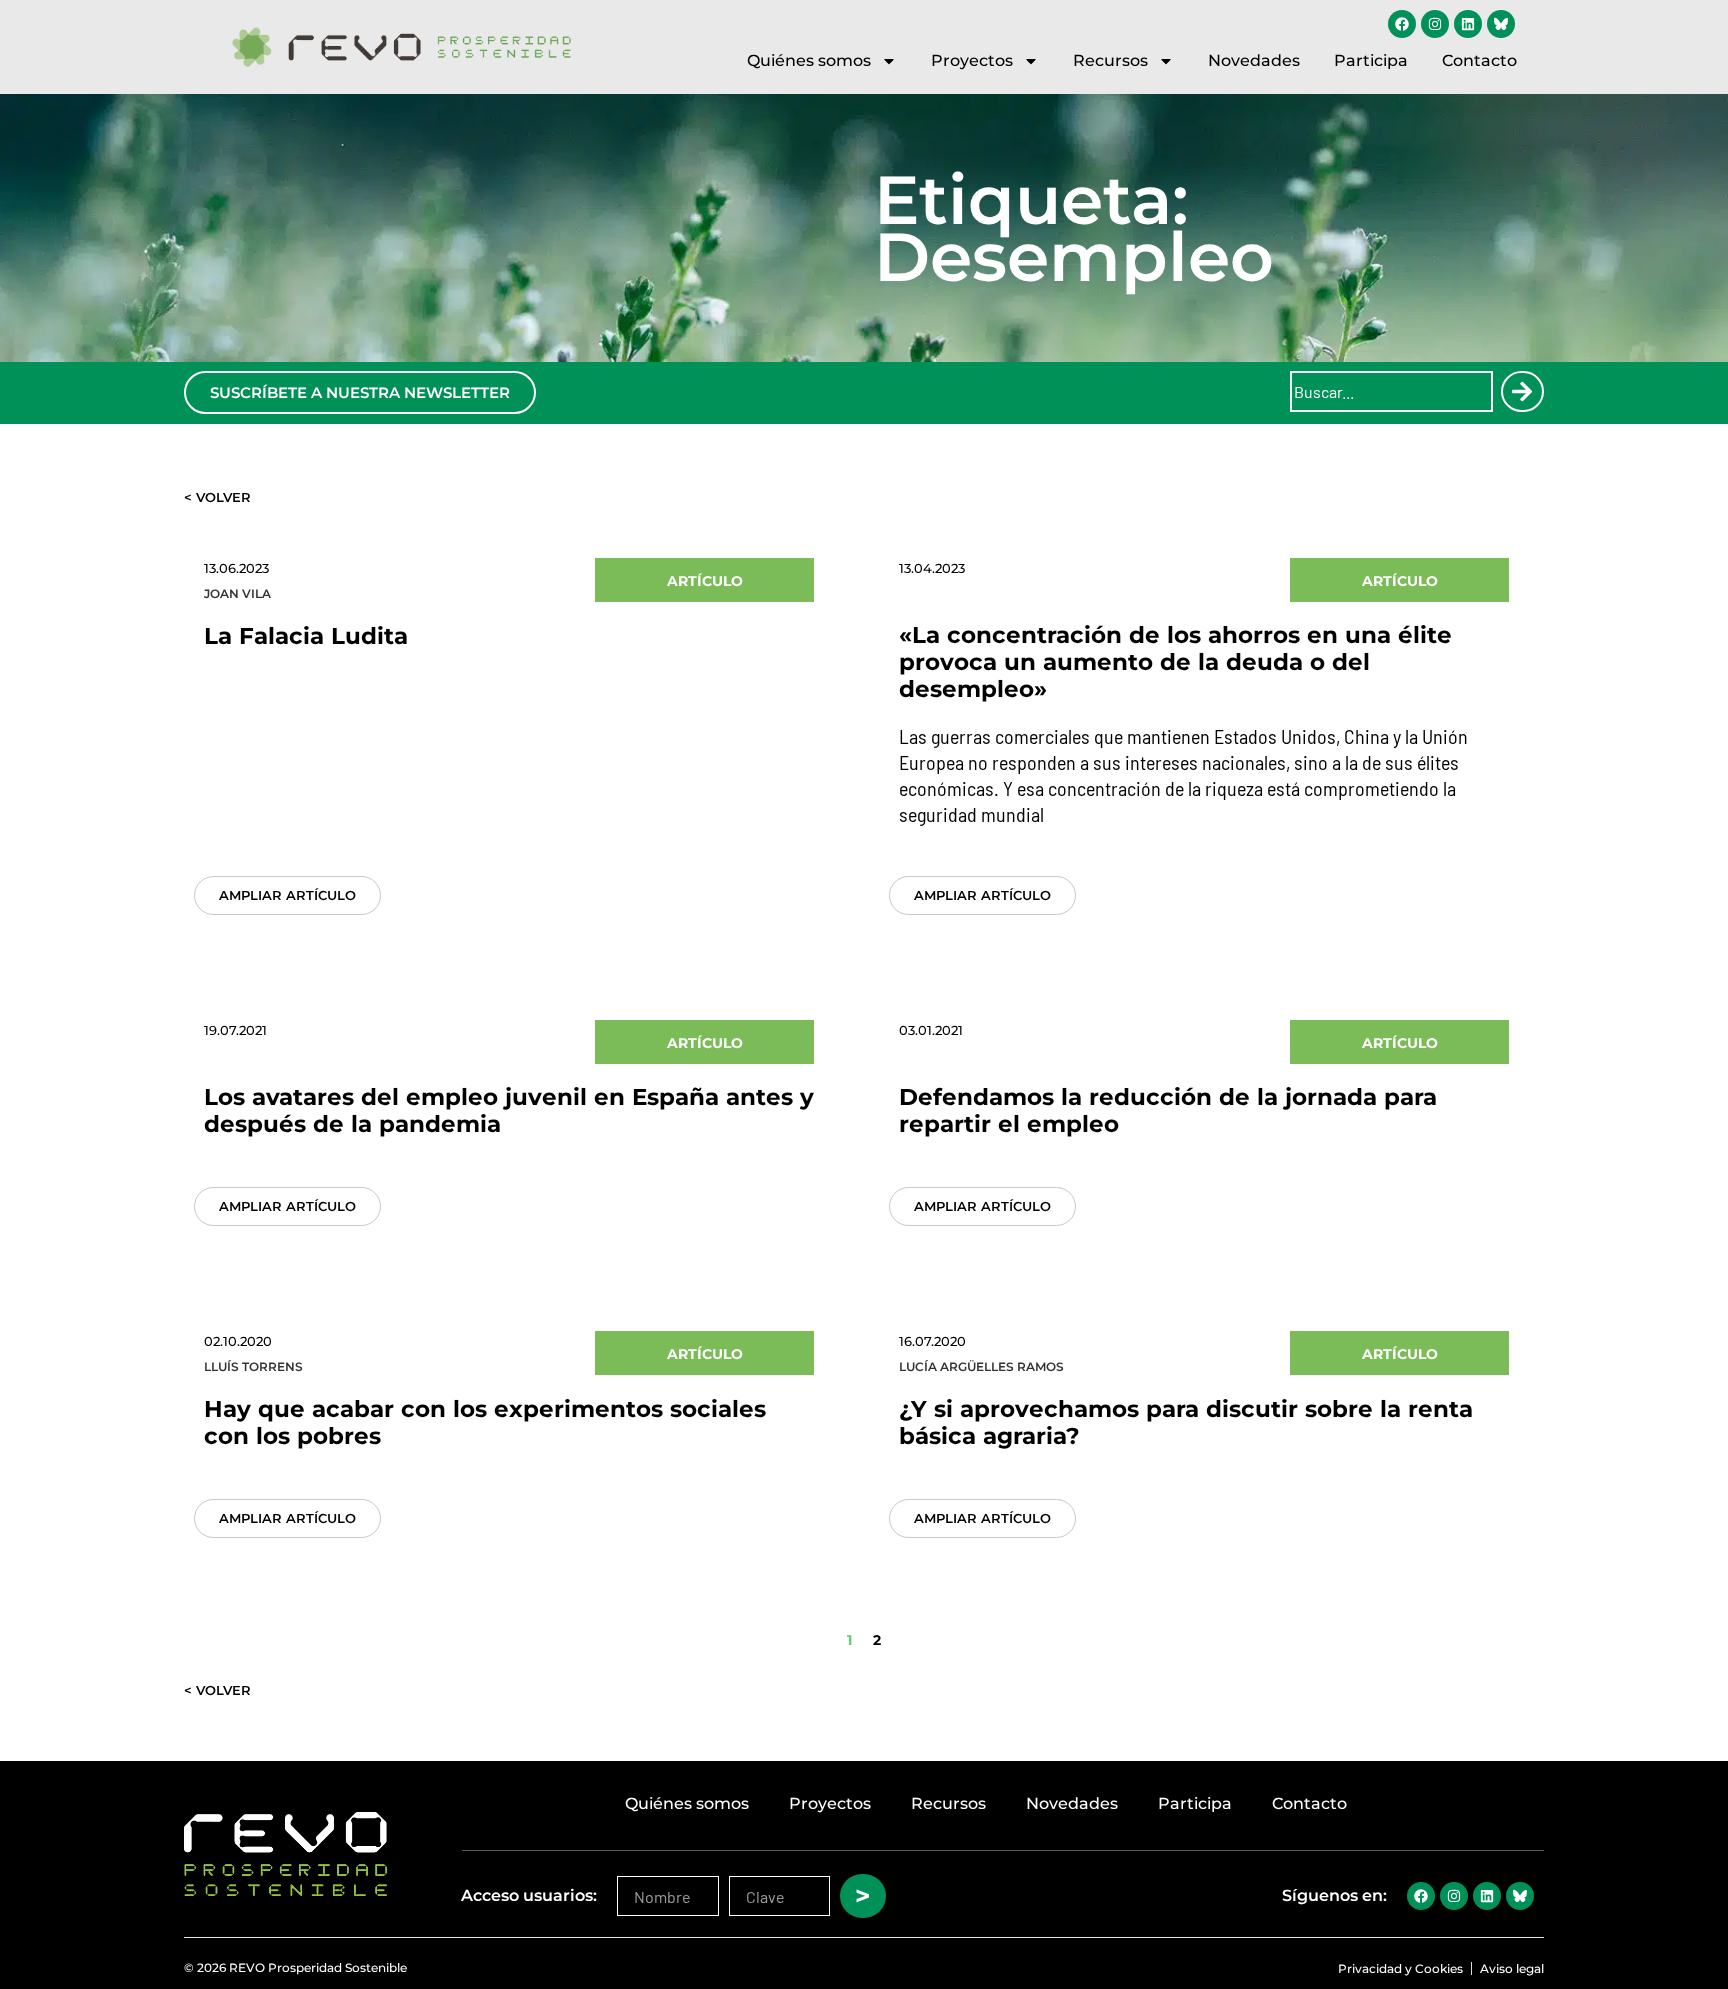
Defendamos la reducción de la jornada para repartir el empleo (1168, 1110)
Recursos (1110, 60)
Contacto (1479, 60)
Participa (1371, 60)
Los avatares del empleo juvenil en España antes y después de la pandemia (509, 1110)
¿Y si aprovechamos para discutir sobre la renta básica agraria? (1186, 1422)
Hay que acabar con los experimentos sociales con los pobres (485, 1422)
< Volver (217, 497)
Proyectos (972, 60)
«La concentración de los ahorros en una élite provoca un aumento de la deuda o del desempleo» (1175, 662)
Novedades (1254, 60)
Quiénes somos (809, 60)
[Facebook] (1402, 24)
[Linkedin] (1468, 24)
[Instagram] (1435, 24)
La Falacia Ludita (306, 636)
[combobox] (1391, 391)
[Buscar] (1522, 391)
